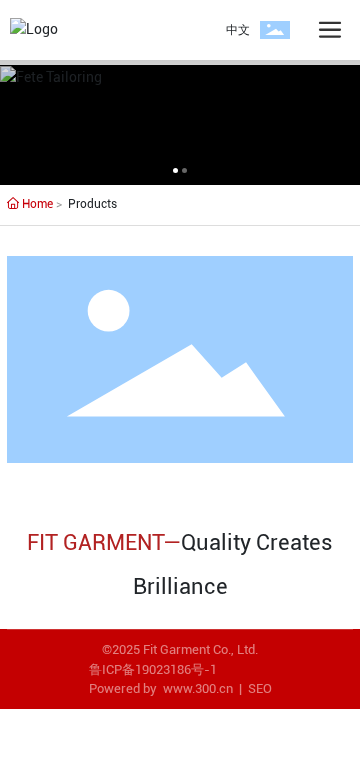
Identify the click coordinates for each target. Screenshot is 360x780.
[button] (175, 170)
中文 (238, 30)
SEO (260, 688)
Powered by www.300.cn (161, 688)
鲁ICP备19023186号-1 (153, 669)
